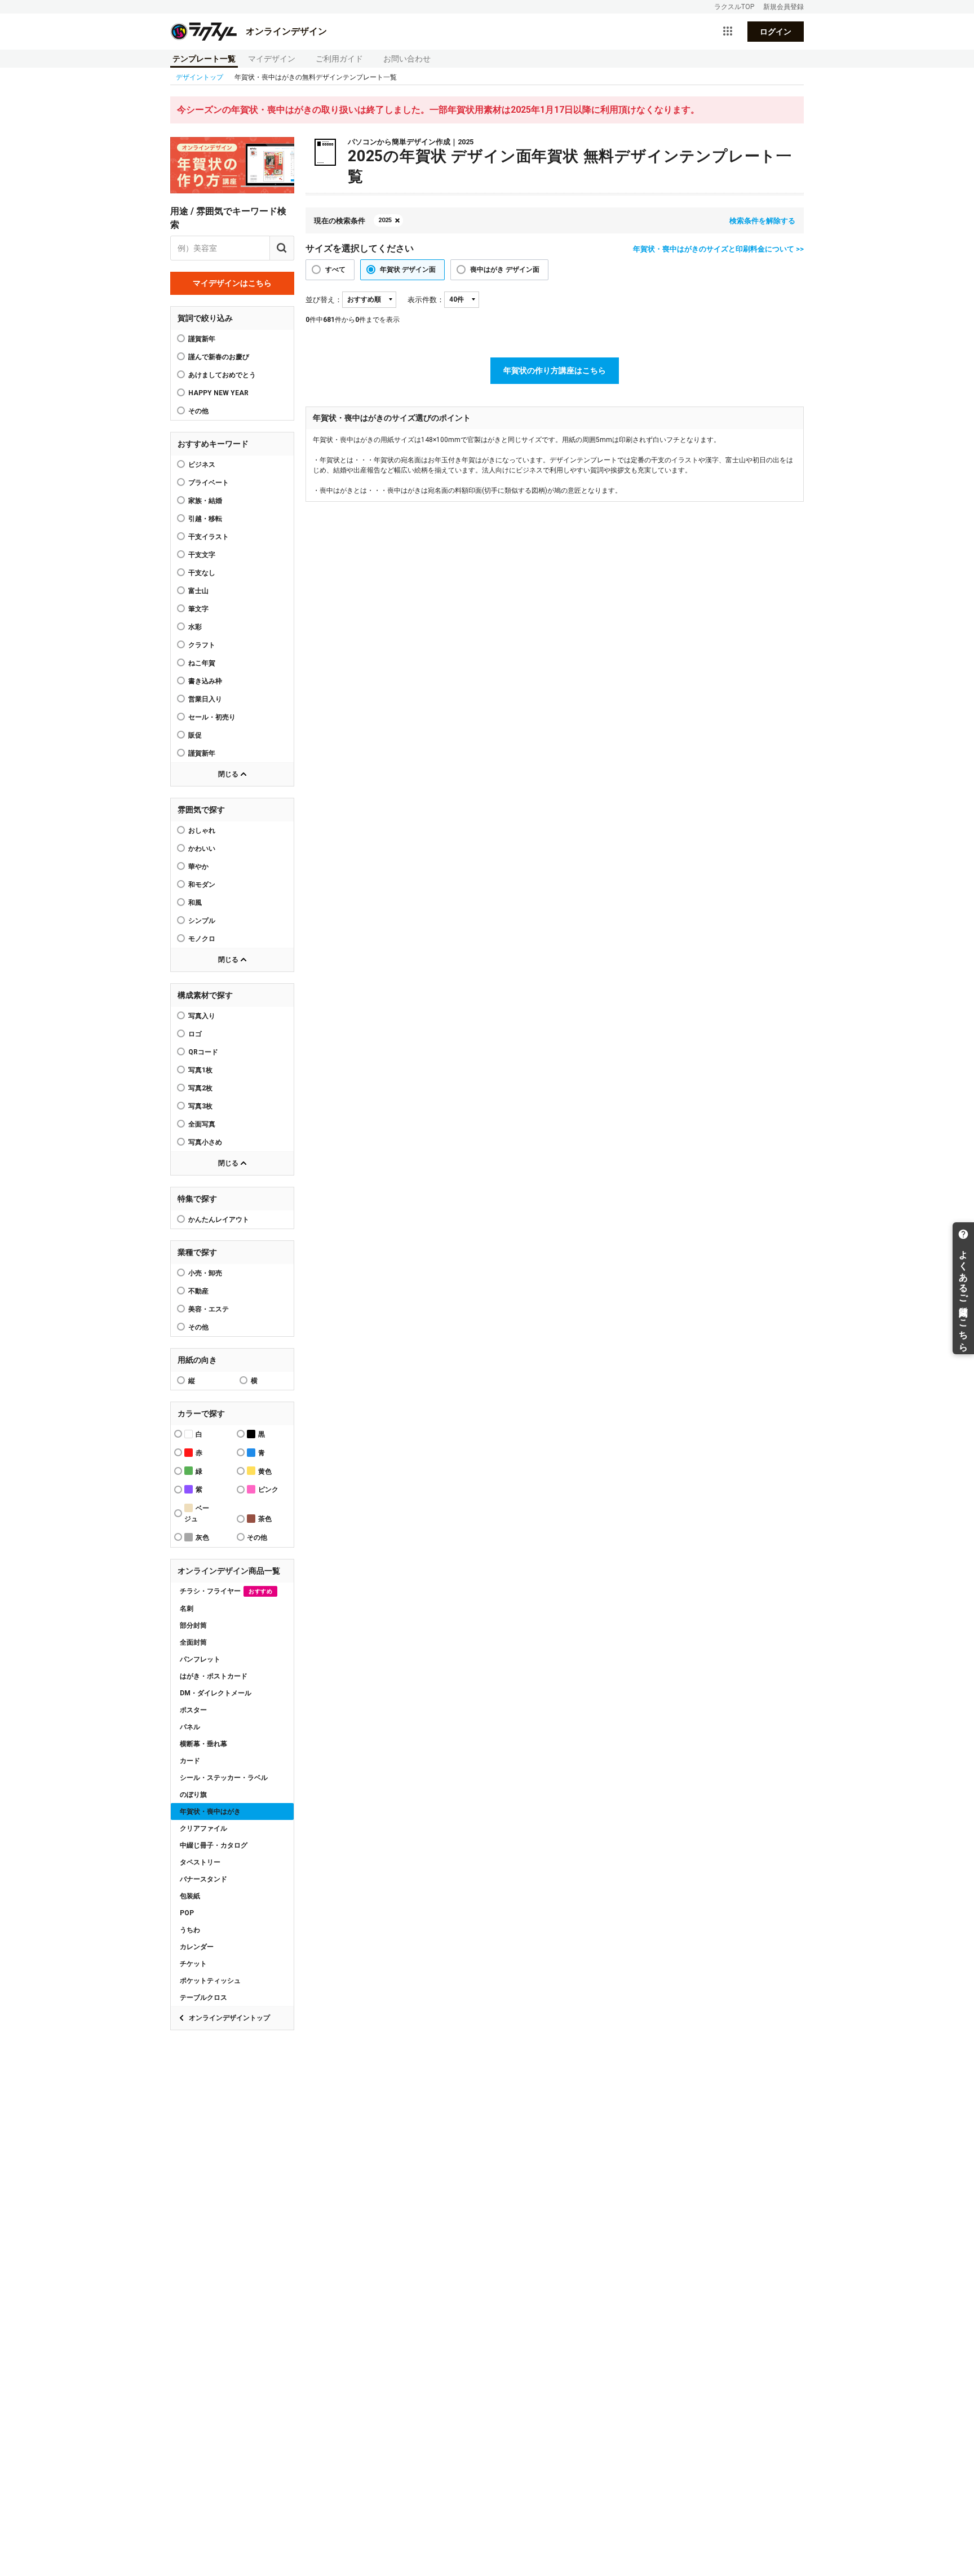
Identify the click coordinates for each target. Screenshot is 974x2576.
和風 (195, 903)
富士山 (198, 591)
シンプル (202, 921)
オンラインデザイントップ (229, 2018)
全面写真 (202, 1124)
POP (187, 1913)
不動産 (198, 1291)
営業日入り (205, 699)
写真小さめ (205, 1142)
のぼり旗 (193, 1795)
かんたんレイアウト (219, 1219)
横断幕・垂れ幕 (203, 1744)
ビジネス (202, 465)
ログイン (776, 32)
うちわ (190, 1930)
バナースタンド (203, 1879)
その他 (198, 1327)
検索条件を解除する (762, 221)
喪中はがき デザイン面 (505, 269)
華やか (198, 867)
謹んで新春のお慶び (219, 357)
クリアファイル (203, 1828)
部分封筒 (193, 1625)
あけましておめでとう (222, 375)
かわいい (202, 849)
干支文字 (202, 555)
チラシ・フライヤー (226, 1591)
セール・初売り (212, 717)
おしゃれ (202, 830)
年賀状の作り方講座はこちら (555, 370)
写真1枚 (200, 1070)
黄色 (265, 1472)
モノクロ (202, 939)
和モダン (202, 885)
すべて (335, 269)
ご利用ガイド (339, 59)
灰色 (202, 1537)
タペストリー (200, 1862)
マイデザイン (272, 59)
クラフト (202, 645)
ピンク (268, 1490)
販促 (195, 735)
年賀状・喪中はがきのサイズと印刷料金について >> (718, 249)
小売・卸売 (205, 1273)
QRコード (203, 1052)
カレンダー (197, 1947)
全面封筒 (193, 1642)
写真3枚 (200, 1106)
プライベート (209, 483)
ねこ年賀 (202, 663)
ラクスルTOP (734, 7)
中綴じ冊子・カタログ (214, 1845)
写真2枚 (200, 1088)
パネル (190, 1727)
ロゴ (195, 1034)
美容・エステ (209, 1309)
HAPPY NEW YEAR (218, 393)
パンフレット (200, 1659)
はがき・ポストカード (214, 1676)
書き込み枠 (205, 681)
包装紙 (190, 1896)
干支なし (202, 573)
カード (190, 1761)
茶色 (265, 1519)
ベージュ (197, 1514)
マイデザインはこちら (232, 283)
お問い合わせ (407, 59)
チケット (193, 1964)
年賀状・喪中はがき (210, 1811)
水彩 (195, 627)
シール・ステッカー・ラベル (224, 1778)
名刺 (187, 1609)
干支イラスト (209, 537)
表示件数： (426, 300)
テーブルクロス (203, 1998)
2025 (385, 220)
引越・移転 (205, 519)
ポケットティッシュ (210, 1981)
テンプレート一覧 (204, 59)
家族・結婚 (205, 501)
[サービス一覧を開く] (728, 32)
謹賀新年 (202, 339)
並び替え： (324, 300)
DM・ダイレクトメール (216, 1693)
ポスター (193, 1710)
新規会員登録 (783, 7)
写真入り (202, 1016)
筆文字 (198, 609)
